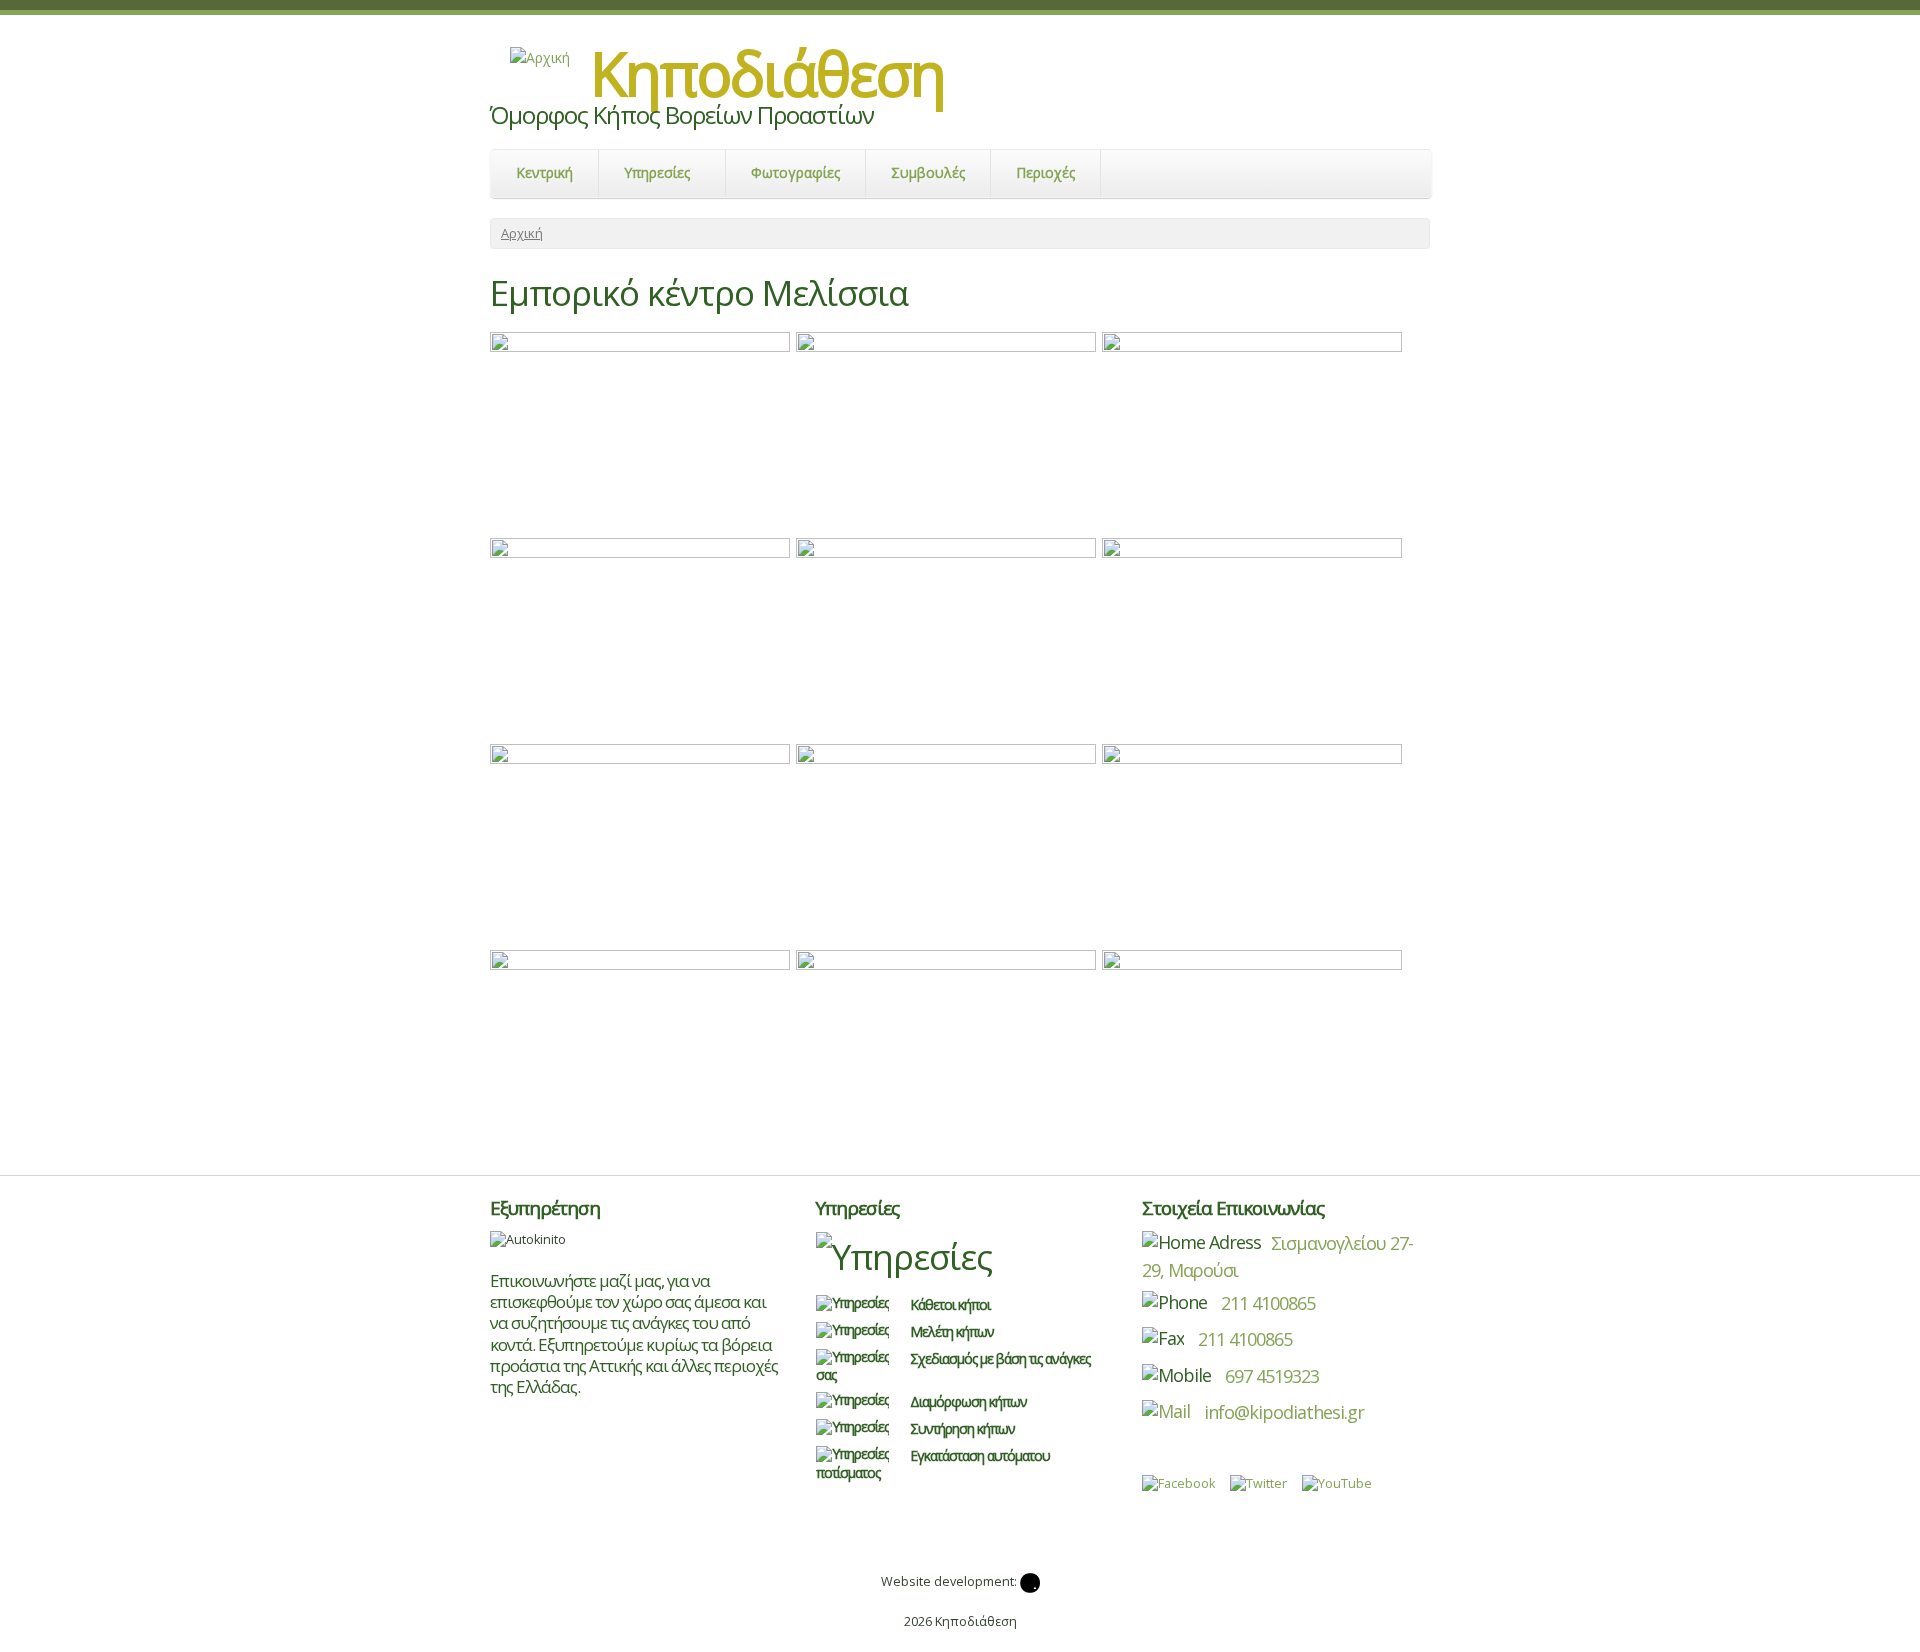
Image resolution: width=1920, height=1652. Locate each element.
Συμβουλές (928, 172)
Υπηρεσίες (657, 172)
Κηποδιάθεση (767, 73)
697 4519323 (1272, 1376)
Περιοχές (1045, 172)
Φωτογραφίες (795, 172)
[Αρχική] (540, 57)
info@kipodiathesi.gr (1282, 1412)
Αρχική (522, 233)
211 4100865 (1266, 1303)
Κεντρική (544, 172)
